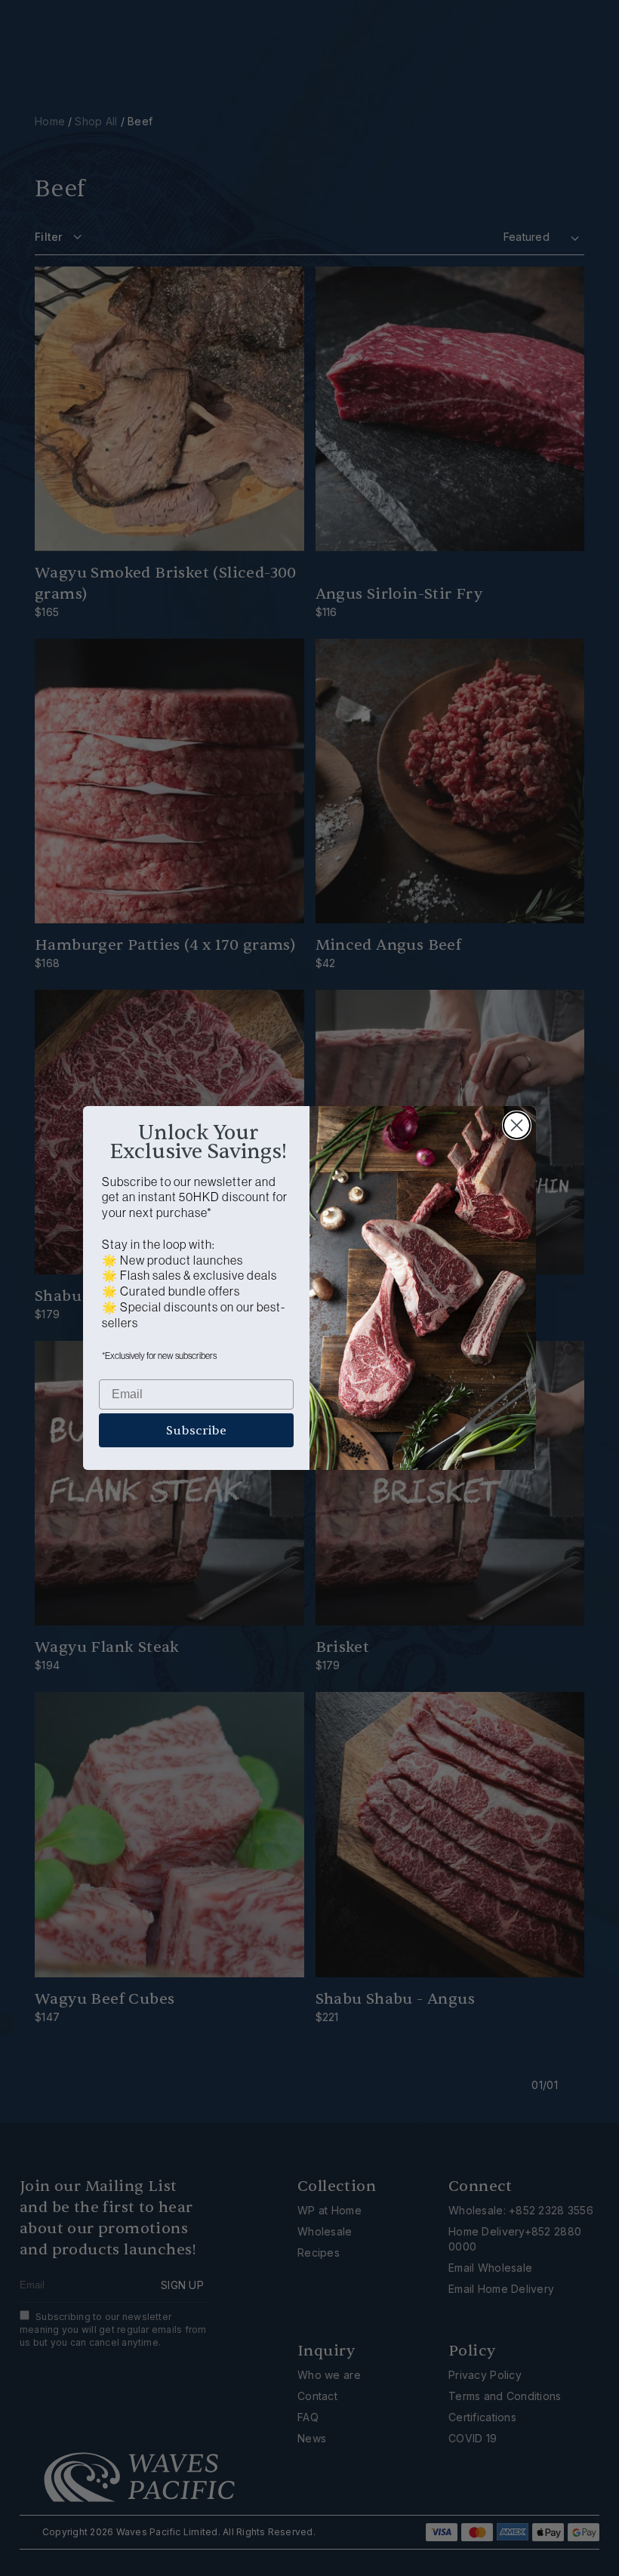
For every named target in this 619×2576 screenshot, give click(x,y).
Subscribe (196, 1431)
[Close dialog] (517, 1125)
